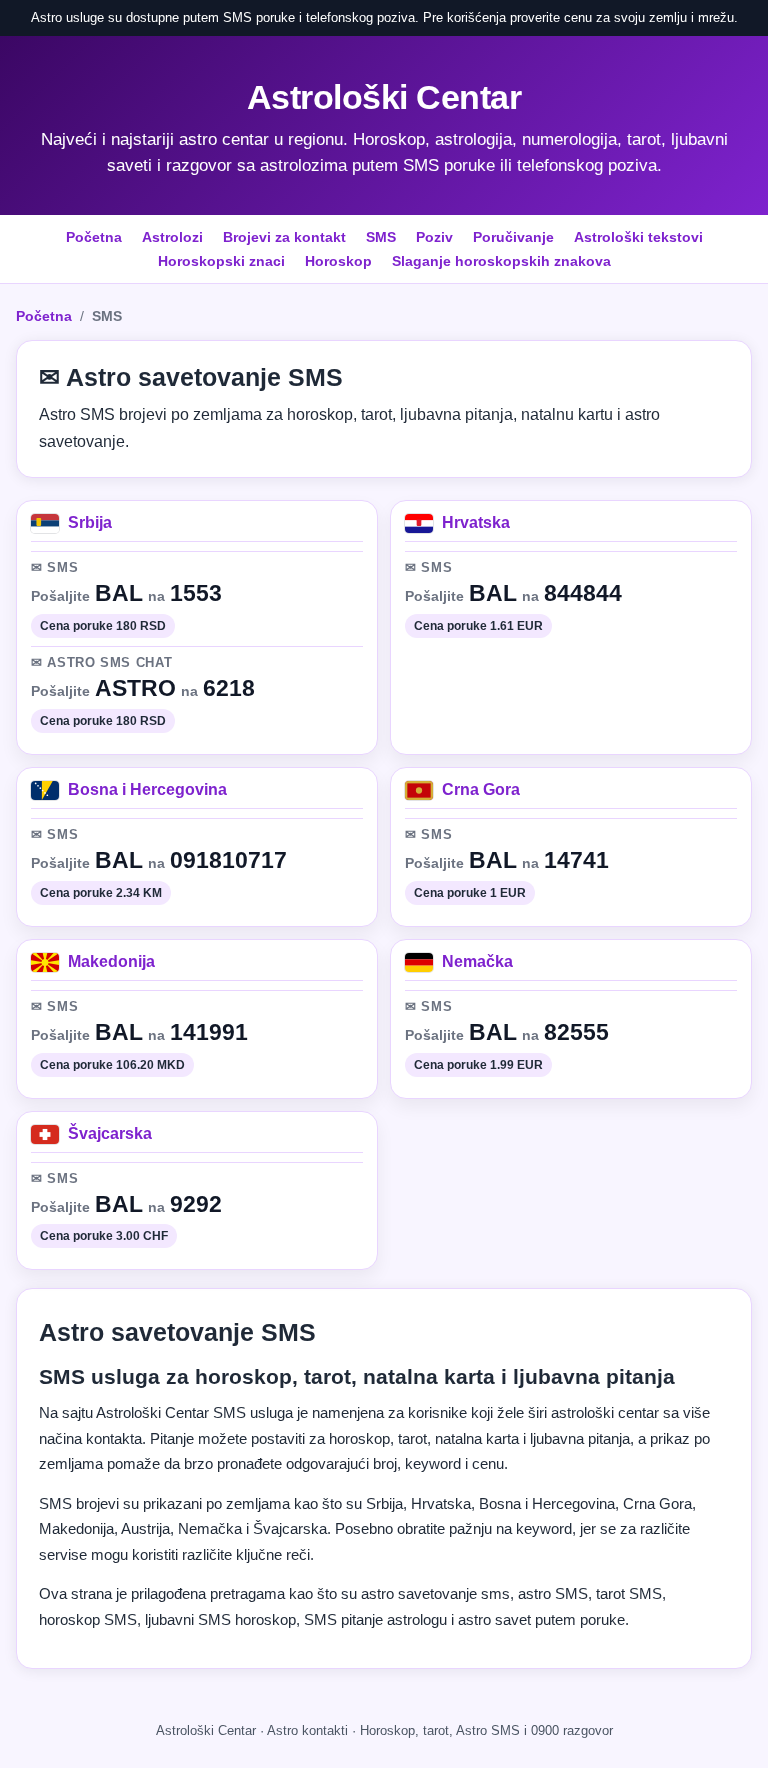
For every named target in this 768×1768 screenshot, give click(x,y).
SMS (381, 237)
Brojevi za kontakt (284, 237)
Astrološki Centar (384, 97)
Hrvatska (476, 522)
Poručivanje (513, 237)
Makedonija (111, 961)
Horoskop (338, 261)
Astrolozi (172, 237)
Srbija (90, 522)
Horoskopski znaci (221, 261)
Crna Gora (481, 789)
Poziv (434, 237)
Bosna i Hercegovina (147, 789)
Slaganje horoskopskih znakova (501, 261)
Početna (94, 237)
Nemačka (477, 961)
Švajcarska (110, 1133)
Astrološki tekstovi (638, 237)
